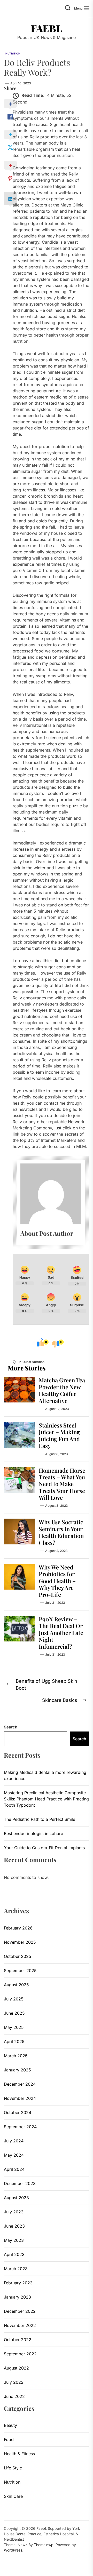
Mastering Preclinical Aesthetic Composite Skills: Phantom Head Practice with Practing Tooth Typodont (46, 1799)
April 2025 (14, 2041)
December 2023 (20, 2183)
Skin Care (13, 2496)
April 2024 (14, 2169)
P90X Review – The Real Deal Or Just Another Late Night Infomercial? (61, 1633)
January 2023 (17, 2297)
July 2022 (14, 2382)
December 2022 (20, 2311)
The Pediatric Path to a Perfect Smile (40, 1819)
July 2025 (14, 1999)
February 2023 (18, 2283)
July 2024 (14, 2141)
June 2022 (14, 2396)
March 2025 (16, 2056)
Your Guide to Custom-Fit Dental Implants (44, 1848)
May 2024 (14, 2155)
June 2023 (14, 2226)
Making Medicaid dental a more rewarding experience (45, 1775)
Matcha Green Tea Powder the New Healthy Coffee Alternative (62, 1390)
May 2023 (14, 2240)
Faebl (47, 28)
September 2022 (20, 2354)
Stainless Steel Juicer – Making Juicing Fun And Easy (59, 1435)
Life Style (13, 2468)
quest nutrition (33, 1362)
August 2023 (16, 2198)
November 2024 (20, 2098)
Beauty (10, 2425)
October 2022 (18, 2340)
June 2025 (14, 2013)
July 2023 (14, 2212)
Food (9, 2439)
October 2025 (18, 1956)
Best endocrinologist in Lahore (33, 1833)
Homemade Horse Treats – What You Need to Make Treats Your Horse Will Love (62, 1484)
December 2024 (20, 2084)
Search (11, 1727)
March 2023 (16, 2269)
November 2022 (20, 2325)
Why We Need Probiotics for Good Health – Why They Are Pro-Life (57, 1581)
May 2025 (14, 2027)
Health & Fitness (19, 2454)
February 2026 (18, 1928)
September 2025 (20, 1971)
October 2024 (18, 2112)
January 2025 (17, 2070)
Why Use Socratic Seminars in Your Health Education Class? (61, 1532)
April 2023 (14, 2254)
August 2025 (16, 1985)
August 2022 (16, 2368)
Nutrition (12, 2482)
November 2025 (20, 1942)
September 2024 (20, 2127)
